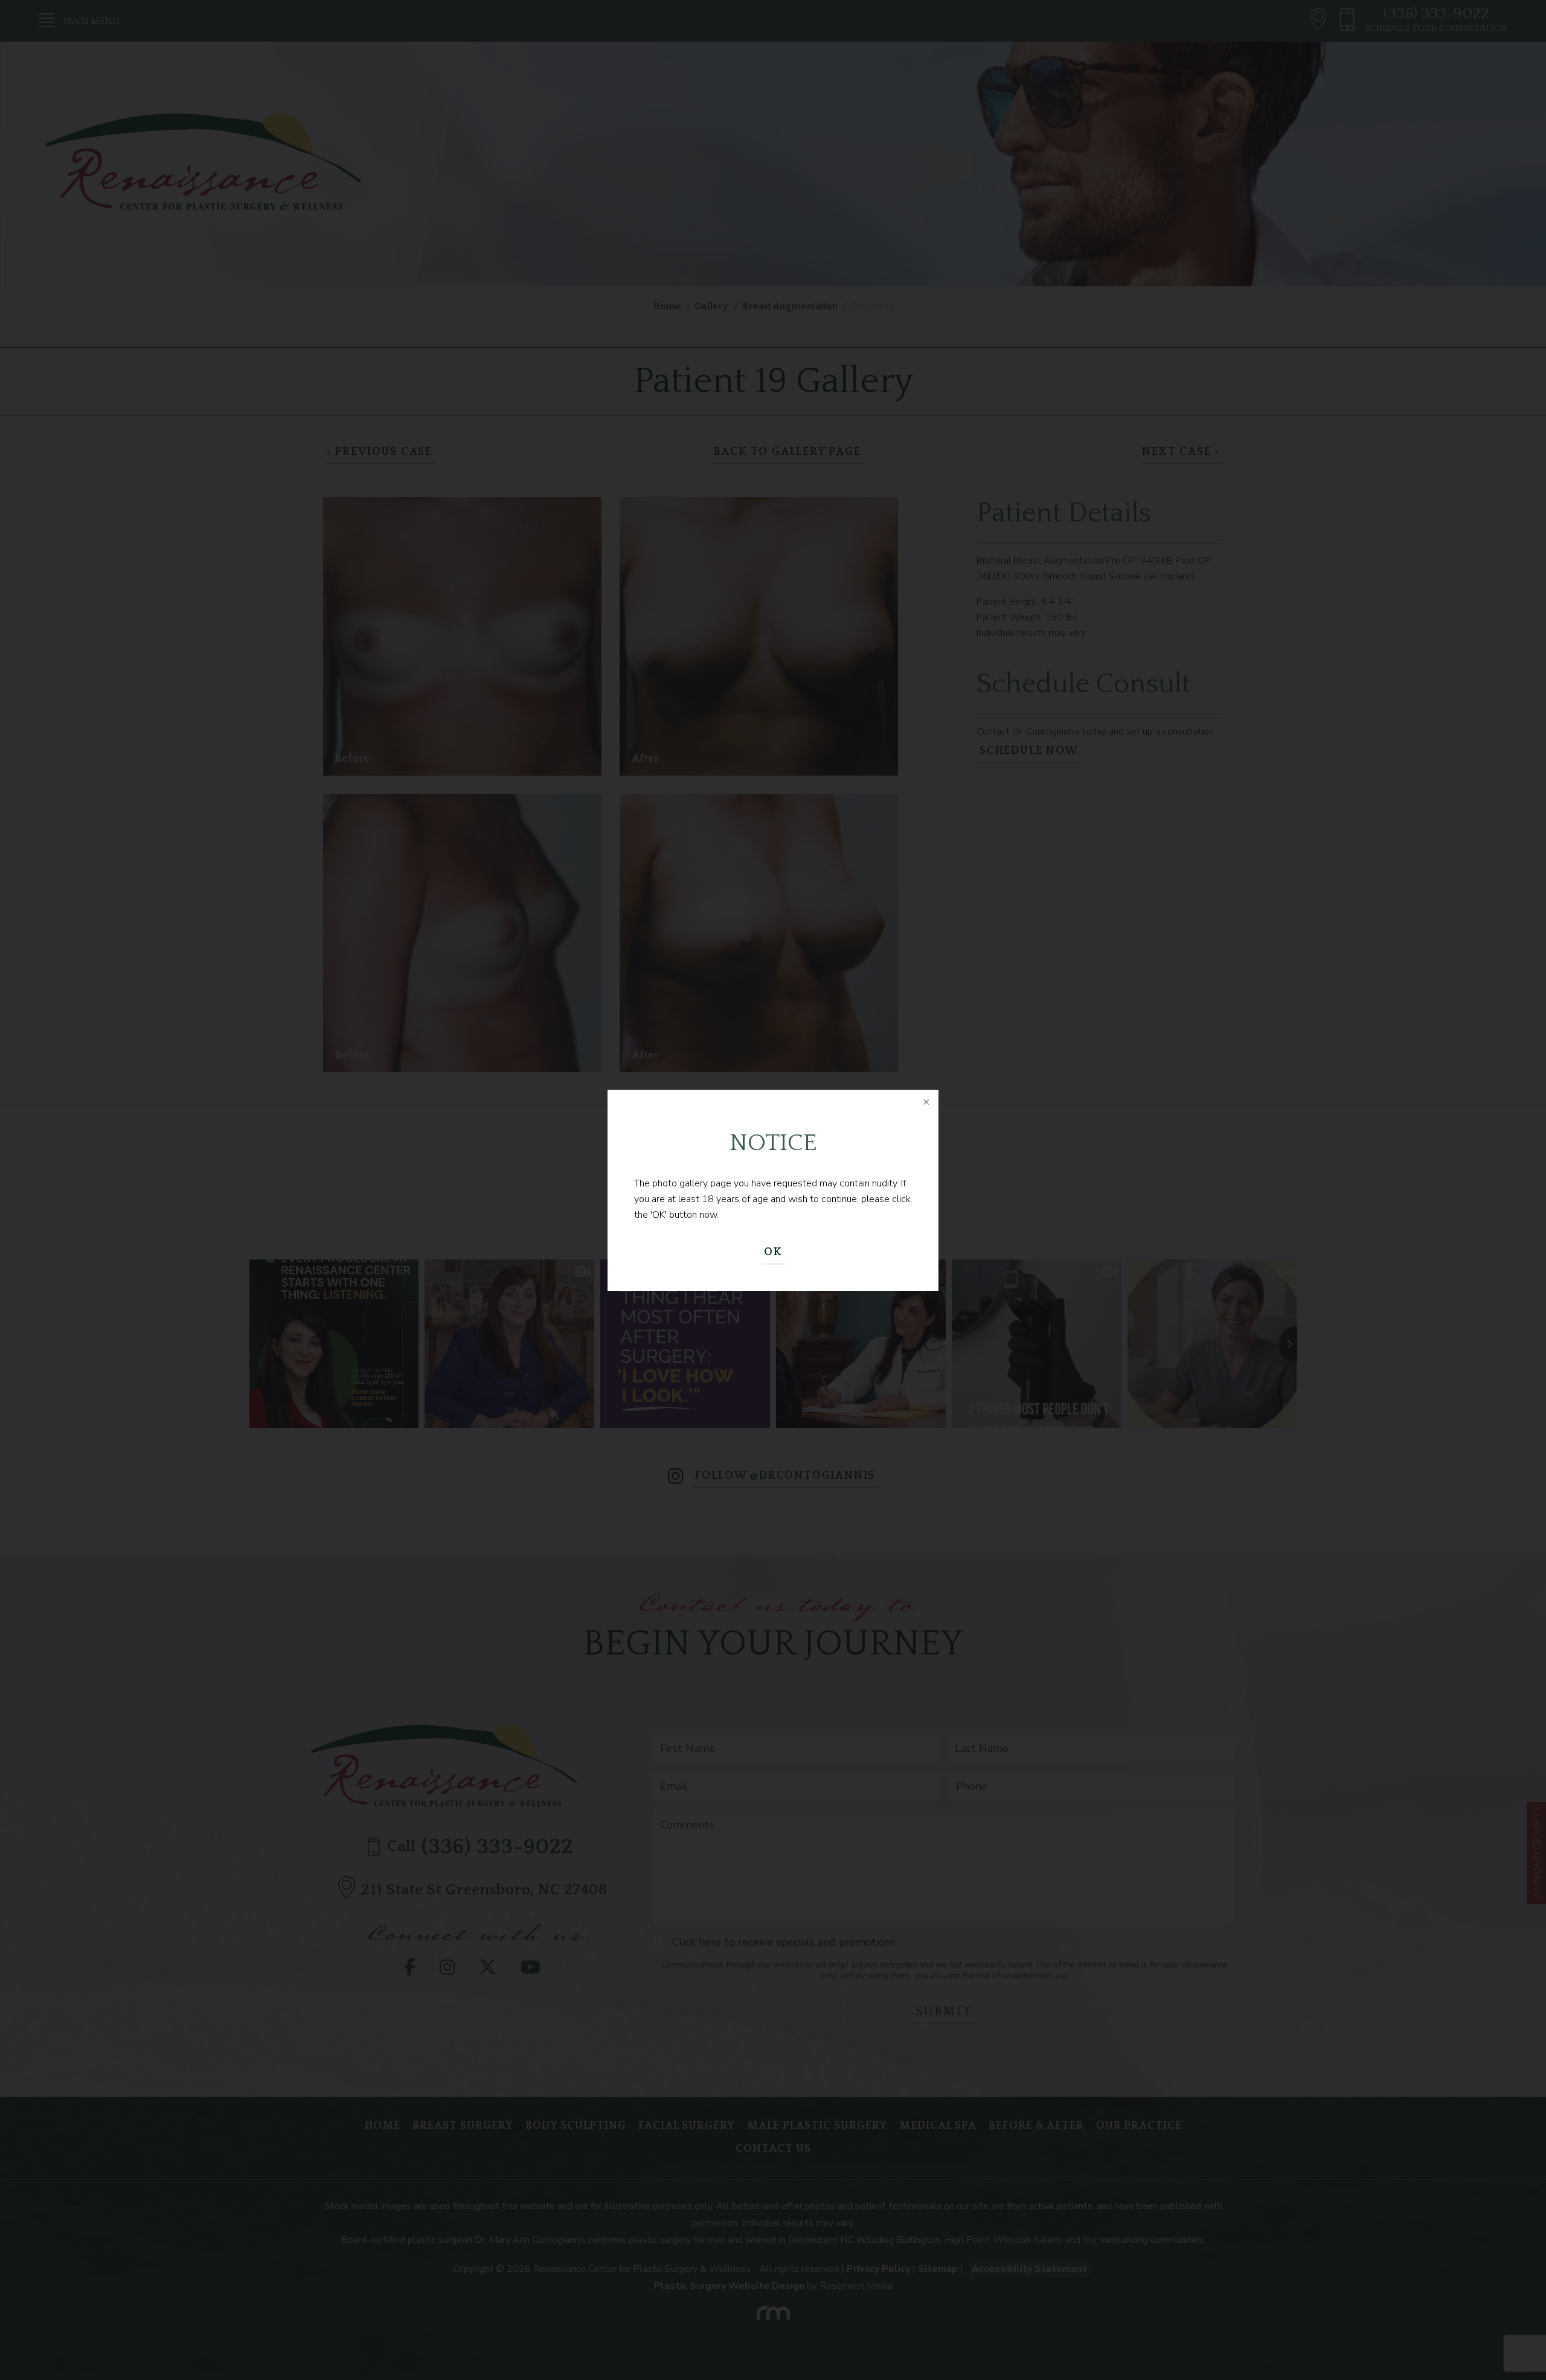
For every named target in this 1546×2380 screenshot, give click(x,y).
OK (773, 1252)
